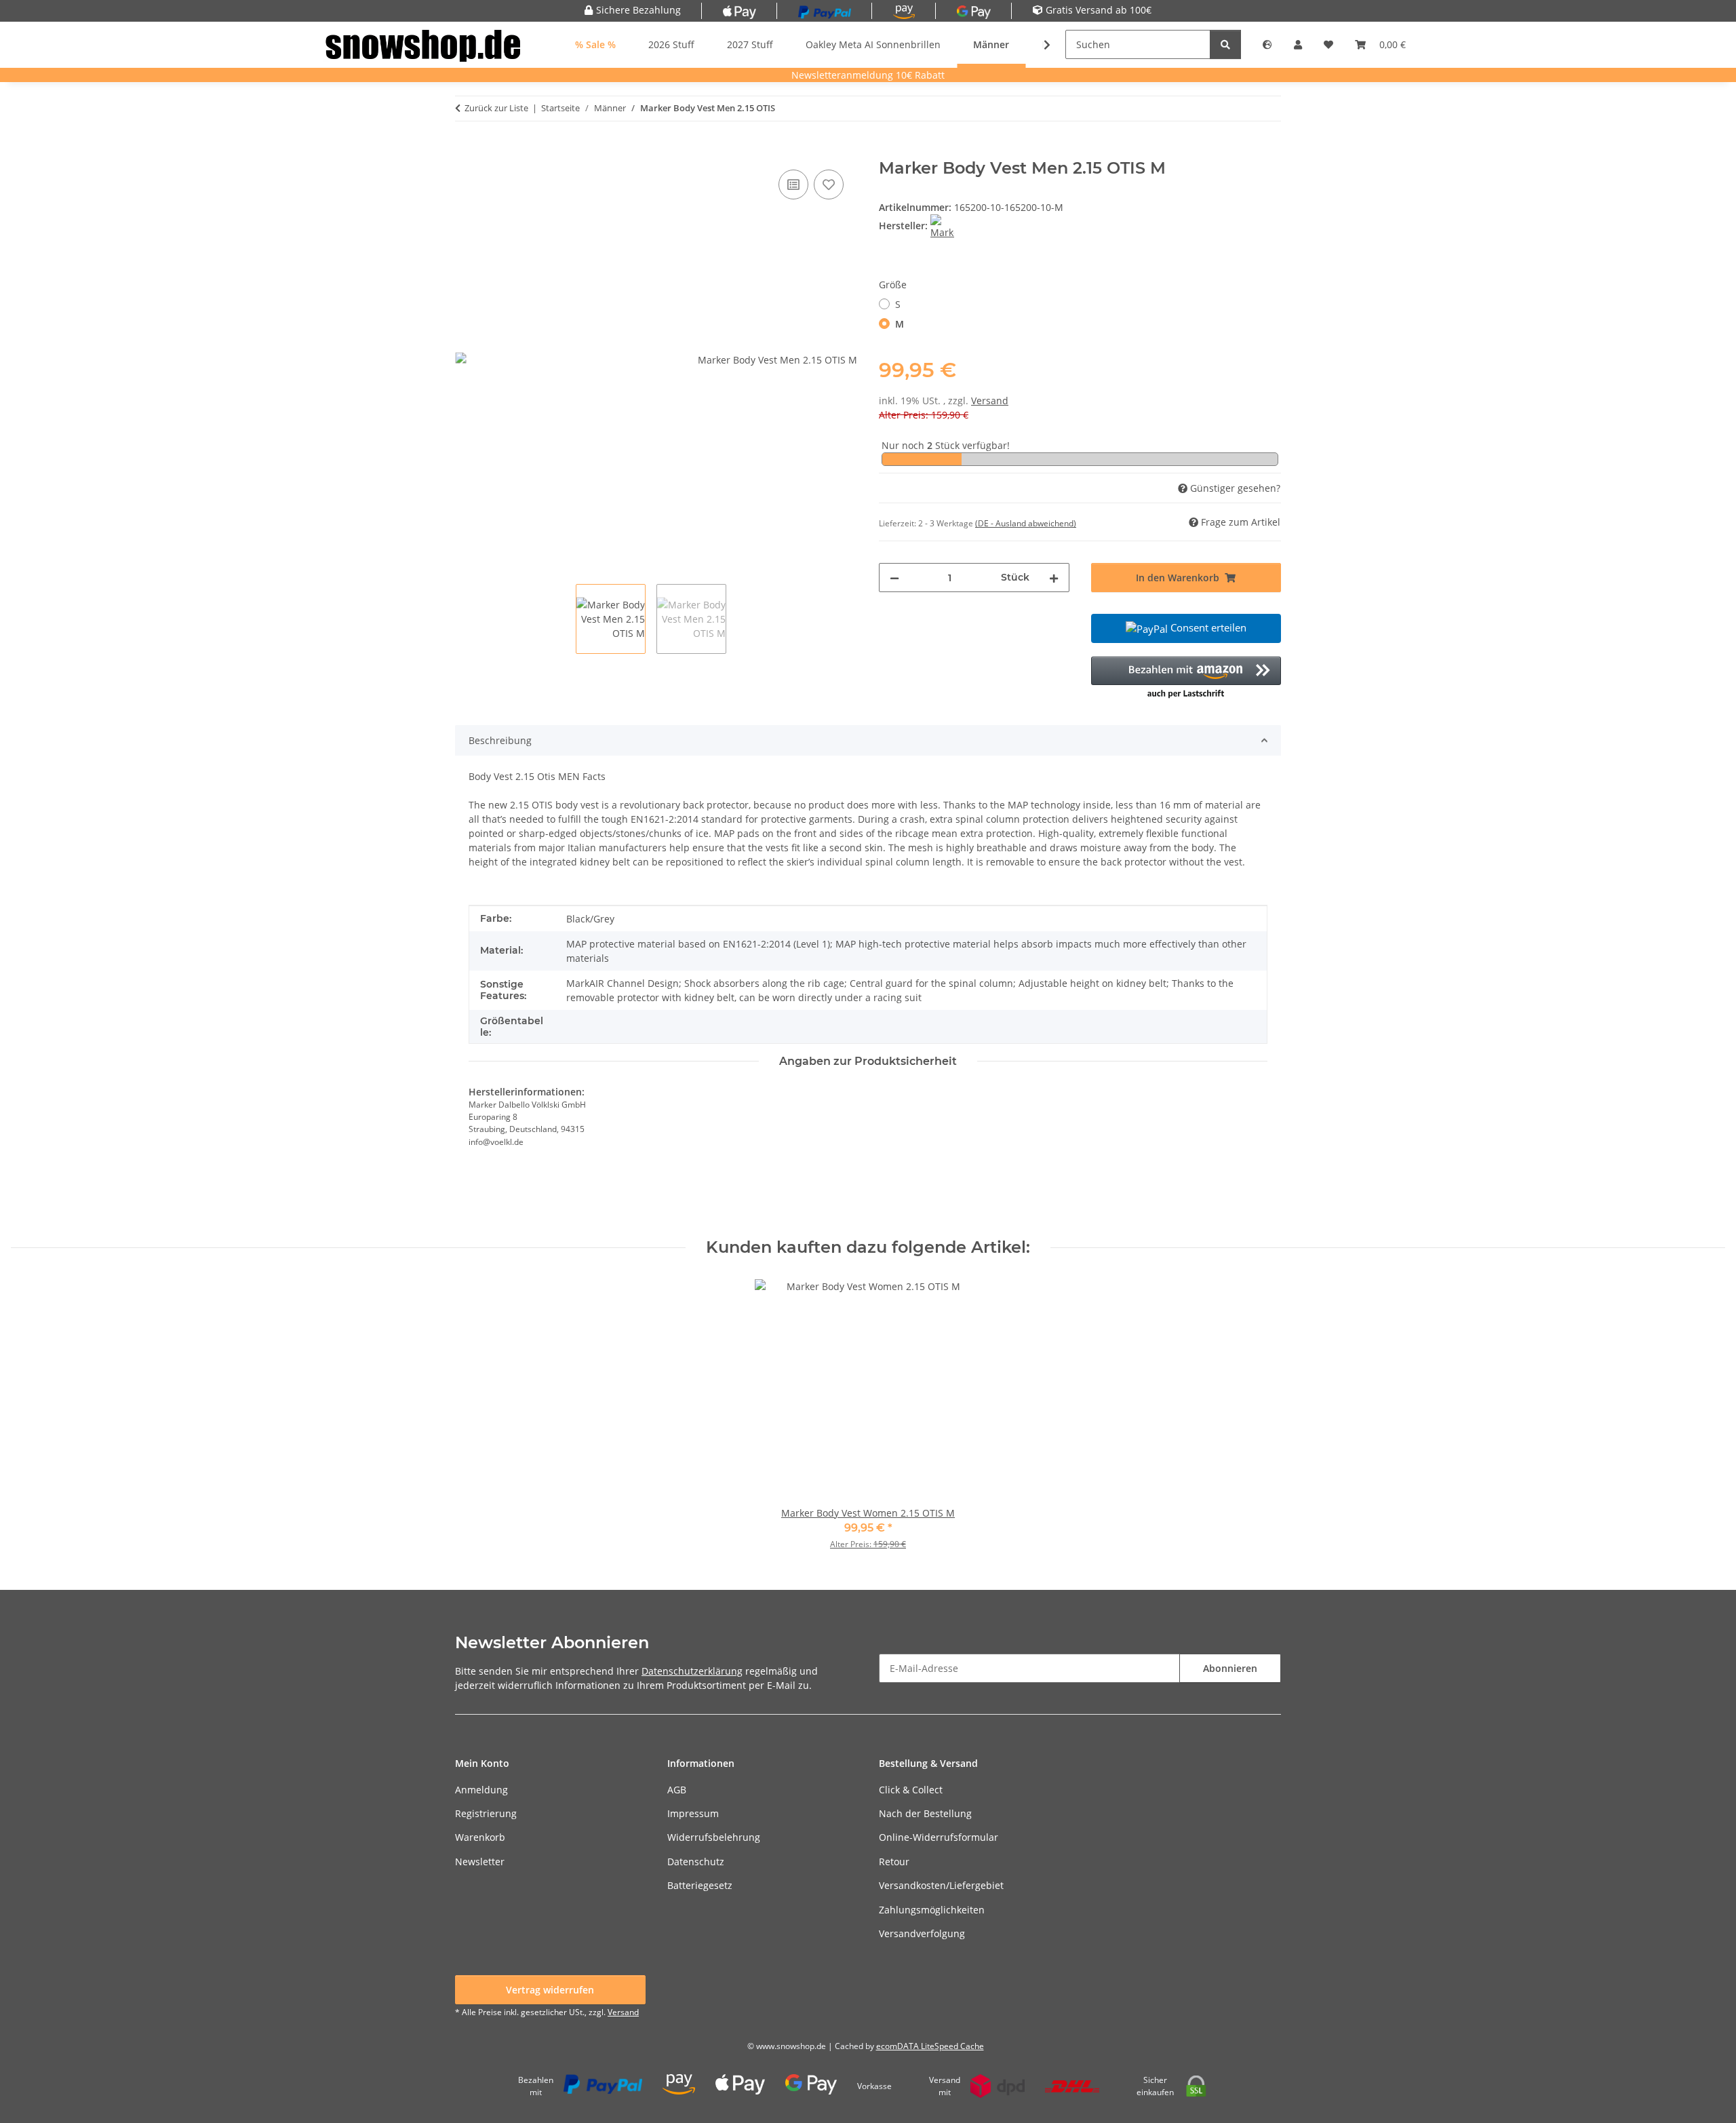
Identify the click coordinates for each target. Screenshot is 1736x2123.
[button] (1267, 44)
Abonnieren (1230, 1668)
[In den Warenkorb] (466, 151)
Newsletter (480, 1862)
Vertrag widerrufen (550, 1990)
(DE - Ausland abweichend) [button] (1026, 523)
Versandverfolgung (922, 1933)
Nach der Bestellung (925, 1813)
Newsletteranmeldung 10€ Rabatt (868, 75)
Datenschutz (696, 1862)
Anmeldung (481, 1790)
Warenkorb (480, 1837)
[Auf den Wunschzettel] (829, 184)
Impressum (693, 1813)
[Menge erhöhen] (1054, 578)
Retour (894, 1862)
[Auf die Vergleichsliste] (793, 184)
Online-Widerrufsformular (939, 1837)
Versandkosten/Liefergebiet (941, 1885)
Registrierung (486, 1813)
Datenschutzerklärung (692, 1671)
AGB (677, 1790)
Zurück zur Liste (496, 108)
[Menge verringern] (894, 578)
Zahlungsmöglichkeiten (932, 1910)
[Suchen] (1225, 44)
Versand (990, 401)
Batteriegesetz (700, 1885)
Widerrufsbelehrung (714, 1837)
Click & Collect (911, 1790)
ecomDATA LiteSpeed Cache (930, 2046)
